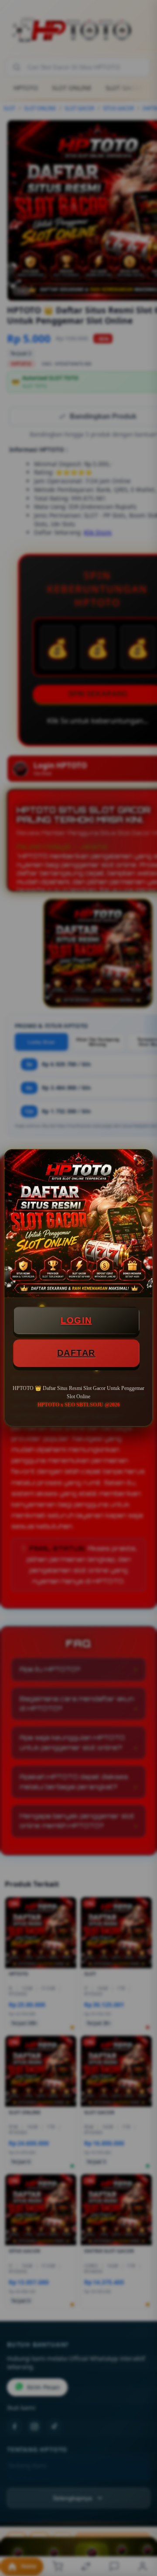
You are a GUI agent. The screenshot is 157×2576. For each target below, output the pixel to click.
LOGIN (76, 1320)
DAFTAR (76, 1353)
